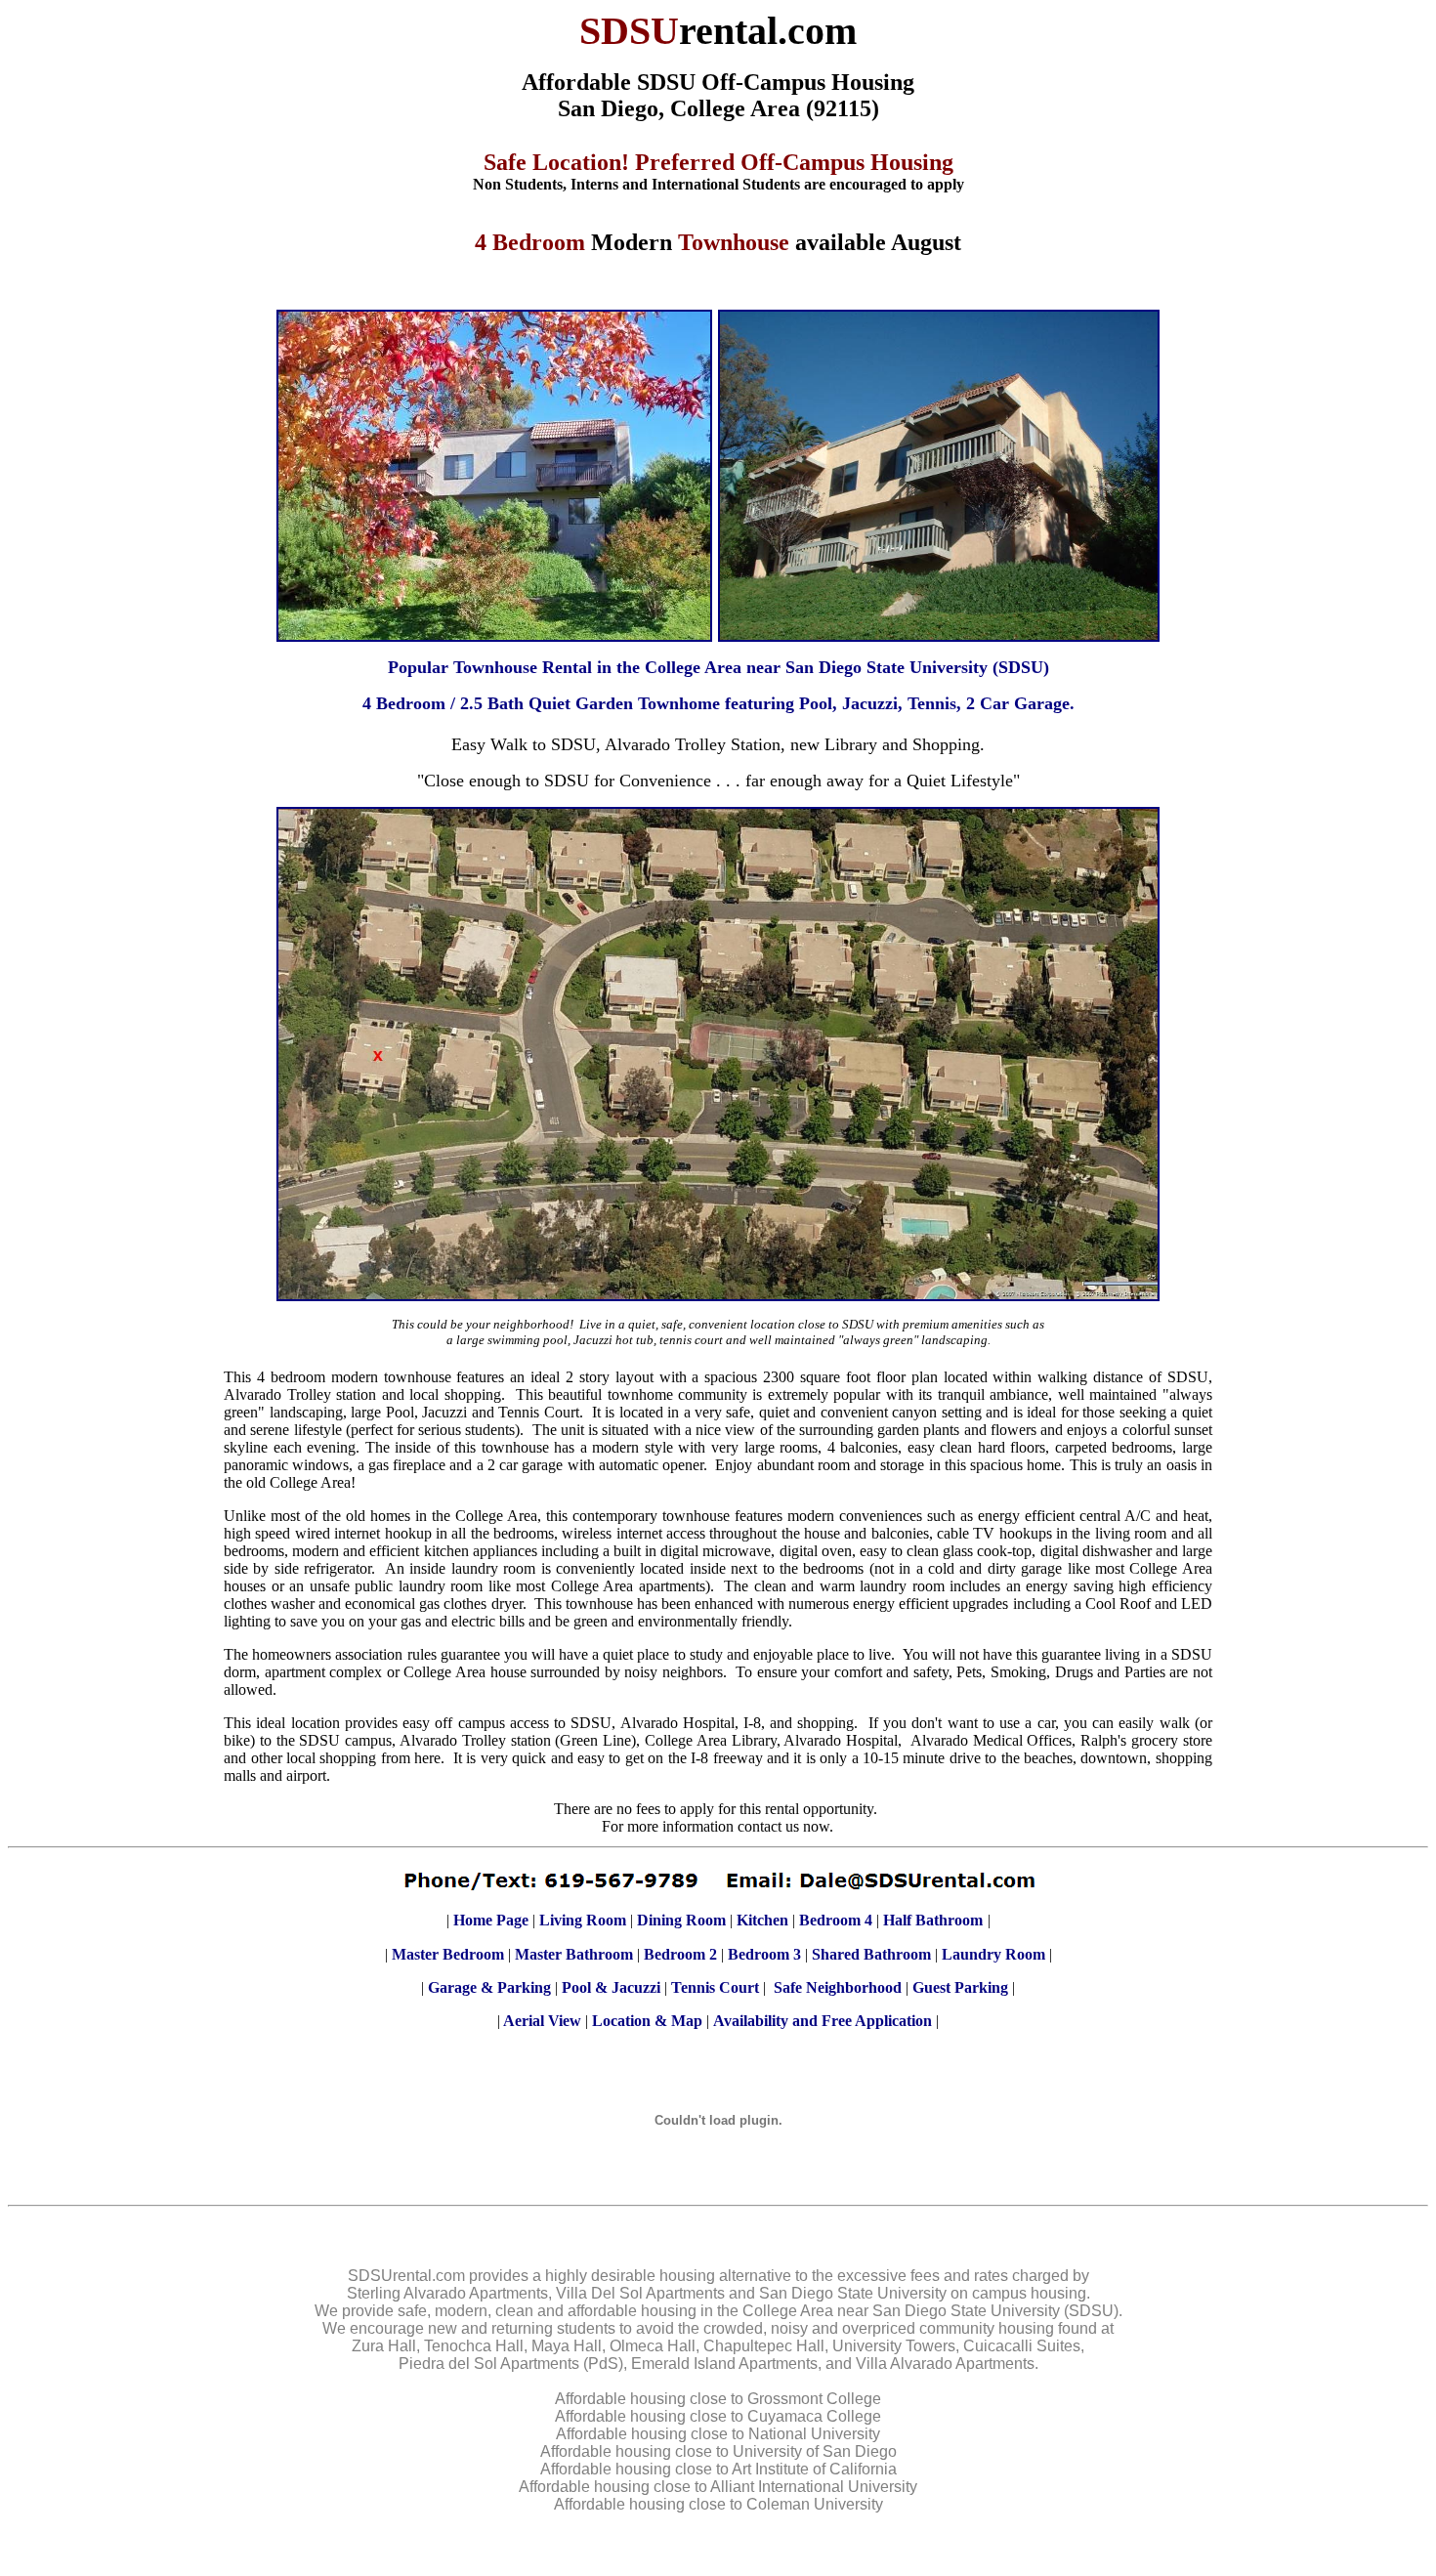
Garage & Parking (489, 1987)
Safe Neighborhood (838, 1987)
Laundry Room (993, 1954)
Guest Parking (960, 1987)
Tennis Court (715, 1987)
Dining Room (681, 1920)
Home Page (491, 1920)
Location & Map (647, 2021)
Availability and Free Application (823, 2021)
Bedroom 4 (836, 1920)
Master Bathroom (574, 1954)
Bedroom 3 (764, 1954)
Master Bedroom (448, 1954)
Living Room (583, 1920)
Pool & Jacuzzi (611, 1987)
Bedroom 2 (680, 1954)
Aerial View (542, 2021)
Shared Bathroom (871, 1954)
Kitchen (762, 1920)
